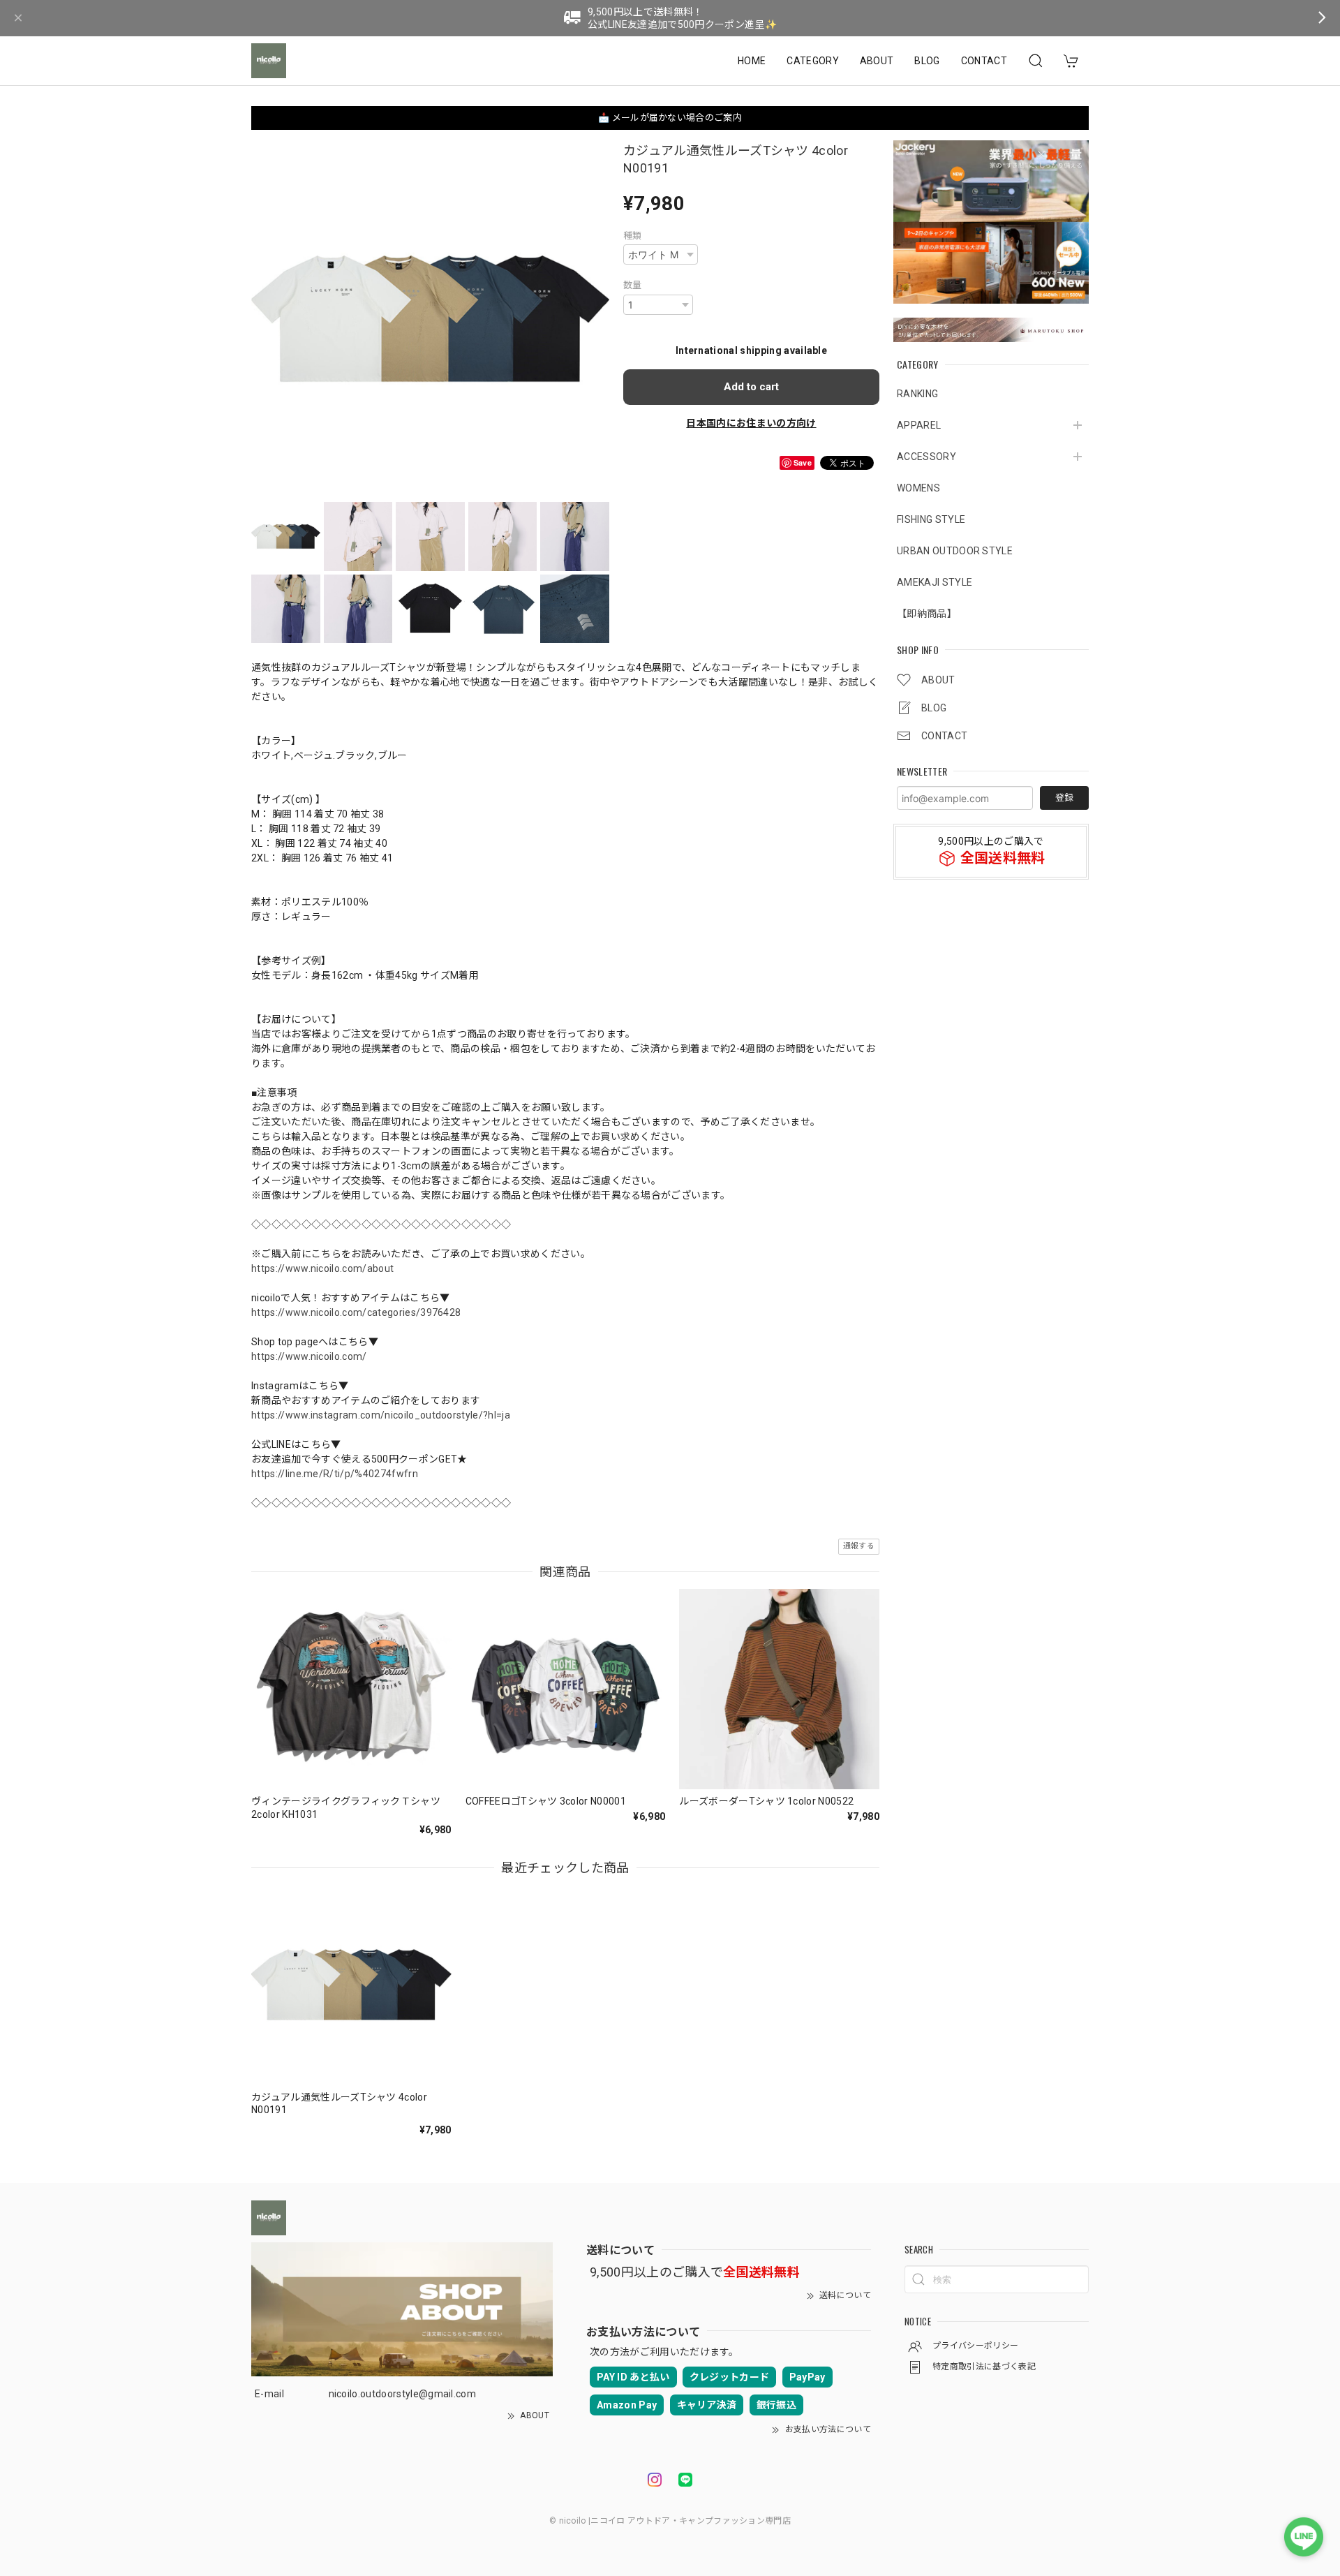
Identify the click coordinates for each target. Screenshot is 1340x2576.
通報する (859, 1546)
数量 (633, 285)
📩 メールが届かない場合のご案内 (670, 118)
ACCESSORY (926, 457)
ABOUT (877, 61)
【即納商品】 (927, 614)
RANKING (917, 394)
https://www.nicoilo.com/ (309, 1356)
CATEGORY (813, 61)
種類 (633, 236)
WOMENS (918, 488)
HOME (752, 61)
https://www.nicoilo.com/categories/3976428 (356, 1312)
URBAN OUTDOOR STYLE (955, 551)
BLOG (927, 61)
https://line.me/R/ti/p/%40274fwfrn (335, 1474)
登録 (1064, 798)
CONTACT (984, 61)
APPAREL (919, 425)
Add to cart (751, 387)
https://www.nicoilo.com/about (322, 1268)
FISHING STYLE (931, 519)
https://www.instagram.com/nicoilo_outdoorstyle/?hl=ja (381, 1415)
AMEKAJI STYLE (935, 582)
